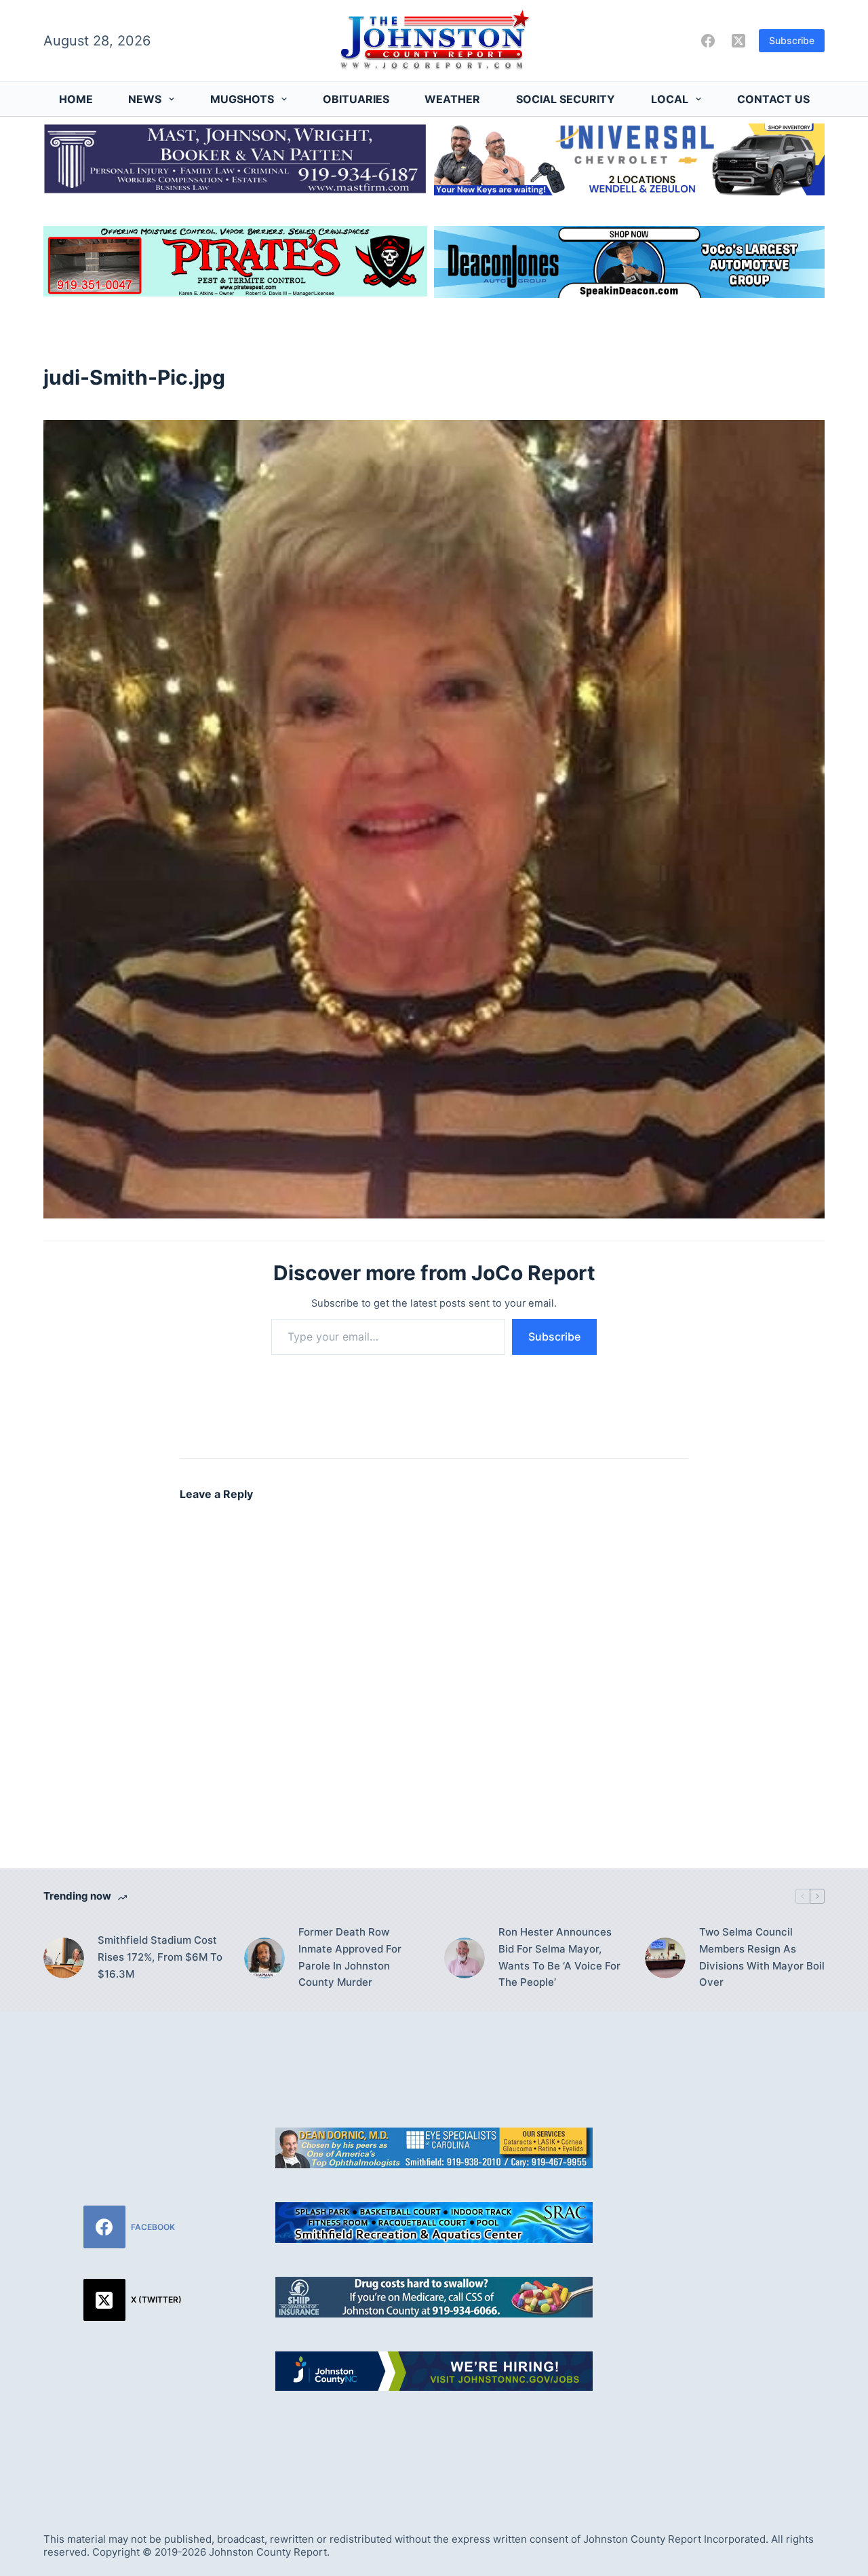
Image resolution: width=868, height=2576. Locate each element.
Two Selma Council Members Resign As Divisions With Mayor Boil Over (762, 1957)
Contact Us (773, 99)
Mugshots (242, 99)
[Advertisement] (735, 2256)
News (145, 99)
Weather (452, 99)
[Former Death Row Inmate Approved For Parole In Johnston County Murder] (264, 1958)
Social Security (566, 99)
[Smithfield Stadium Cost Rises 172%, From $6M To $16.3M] (64, 1958)
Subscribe (792, 40)
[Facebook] (708, 41)
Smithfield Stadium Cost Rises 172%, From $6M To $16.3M (160, 1957)
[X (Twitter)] (738, 41)
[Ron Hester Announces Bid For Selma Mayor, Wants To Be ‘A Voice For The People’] (465, 1958)
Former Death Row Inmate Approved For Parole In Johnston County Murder (350, 1957)
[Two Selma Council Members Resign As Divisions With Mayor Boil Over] (665, 1958)
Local (670, 99)
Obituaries (356, 99)
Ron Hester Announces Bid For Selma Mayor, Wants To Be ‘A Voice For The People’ (559, 1957)
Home (76, 99)
